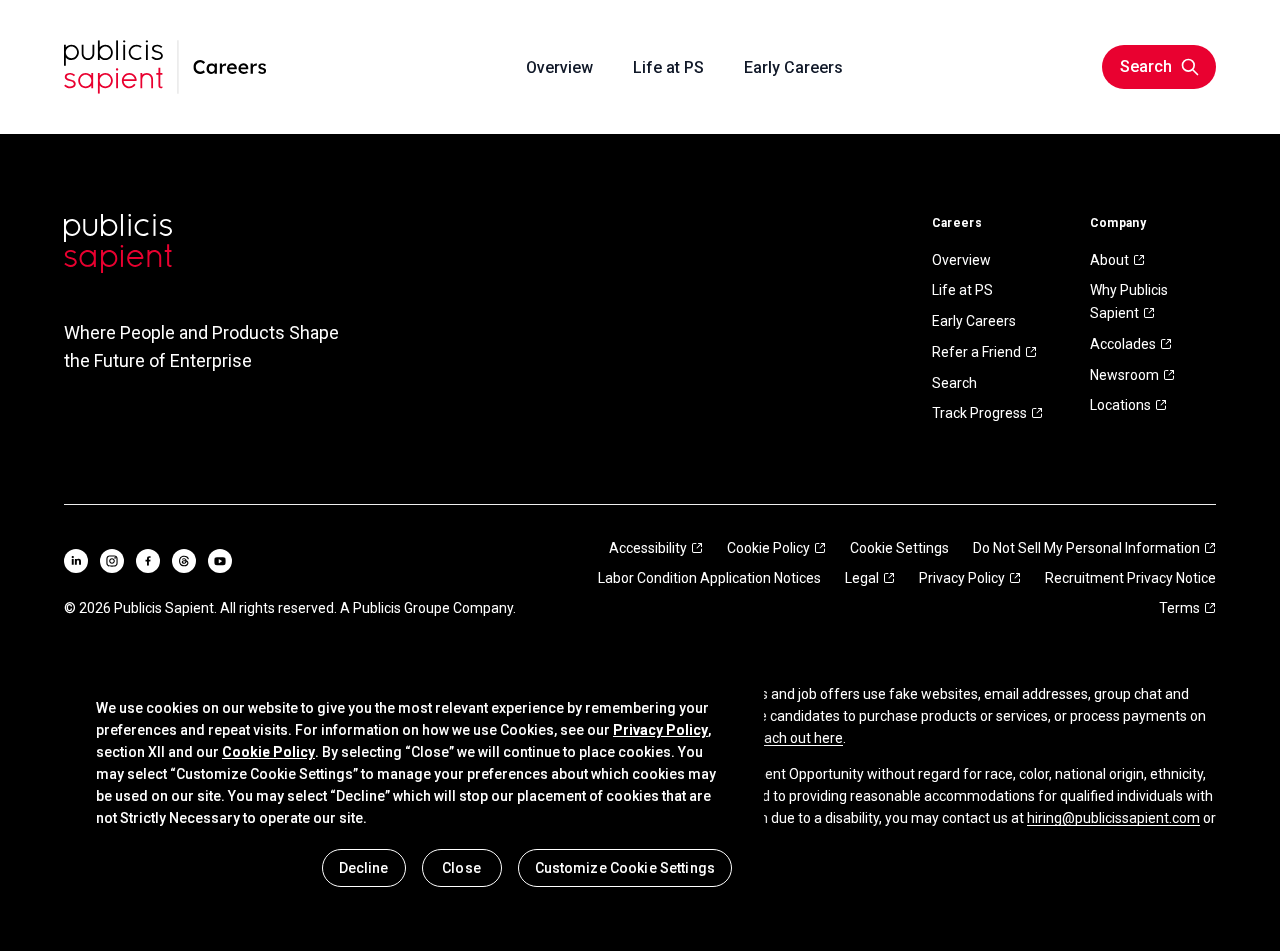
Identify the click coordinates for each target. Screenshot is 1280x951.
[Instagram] (112, 561)
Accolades (1123, 344)
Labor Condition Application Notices (709, 578)
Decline (364, 868)
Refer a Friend (976, 352)
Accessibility (648, 548)
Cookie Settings (899, 548)
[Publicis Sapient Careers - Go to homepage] (165, 67)
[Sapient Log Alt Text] (118, 243)
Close (461, 868)
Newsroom (1124, 375)
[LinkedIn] (76, 561)
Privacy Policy (962, 578)
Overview (961, 260)
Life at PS (962, 290)
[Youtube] (220, 561)
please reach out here (774, 738)
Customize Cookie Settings (625, 868)
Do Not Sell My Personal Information (1086, 548)
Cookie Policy (768, 548)
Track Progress (979, 413)
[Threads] (184, 561)
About (1109, 260)
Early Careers (974, 321)
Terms (1179, 608)
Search (954, 383)
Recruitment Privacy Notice (1130, 578)
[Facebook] (148, 561)
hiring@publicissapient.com (1113, 818)
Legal (862, 578)
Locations (1120, 405)
